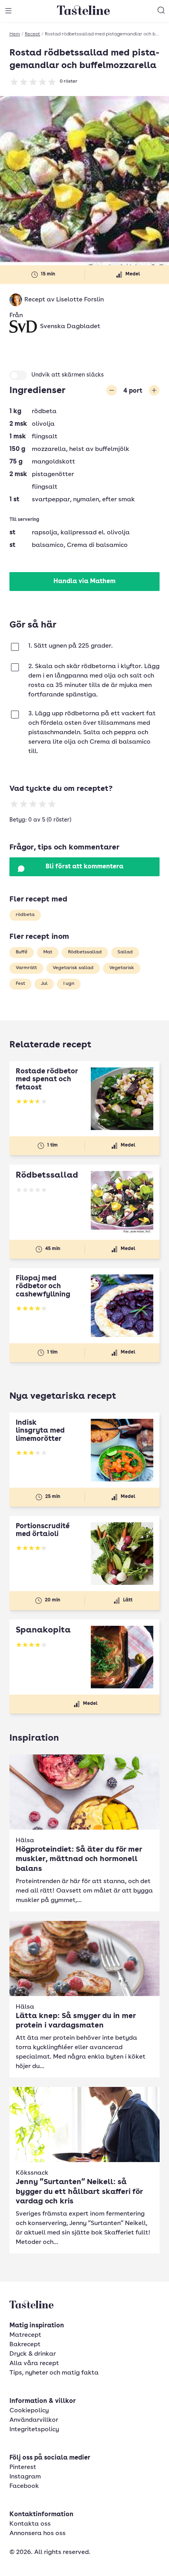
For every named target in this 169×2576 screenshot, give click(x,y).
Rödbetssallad (85, 952)
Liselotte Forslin (80, 300)
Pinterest (23, 2467)
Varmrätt (26, 968)
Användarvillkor (34, 2420)
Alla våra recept (34, 2364)
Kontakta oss (30, 2524)
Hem (15, 34)
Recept (32, 34)
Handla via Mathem (84, 582)
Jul (44, 984)
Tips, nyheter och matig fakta (54, 2373)
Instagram (25, 2477)
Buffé (22, 952)
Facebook (24, 2486)
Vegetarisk (122, 968)
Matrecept (25, 2335)
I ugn (69, 984)
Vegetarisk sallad (73, 968)
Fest (20, 984)
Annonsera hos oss (38, 2534)
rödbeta (25, 915)
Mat (48, 952)
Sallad (125, 952)
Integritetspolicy (34, 2430)
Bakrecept (25, 2345)
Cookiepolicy (29, 2411)
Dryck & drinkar (33, 2354)
